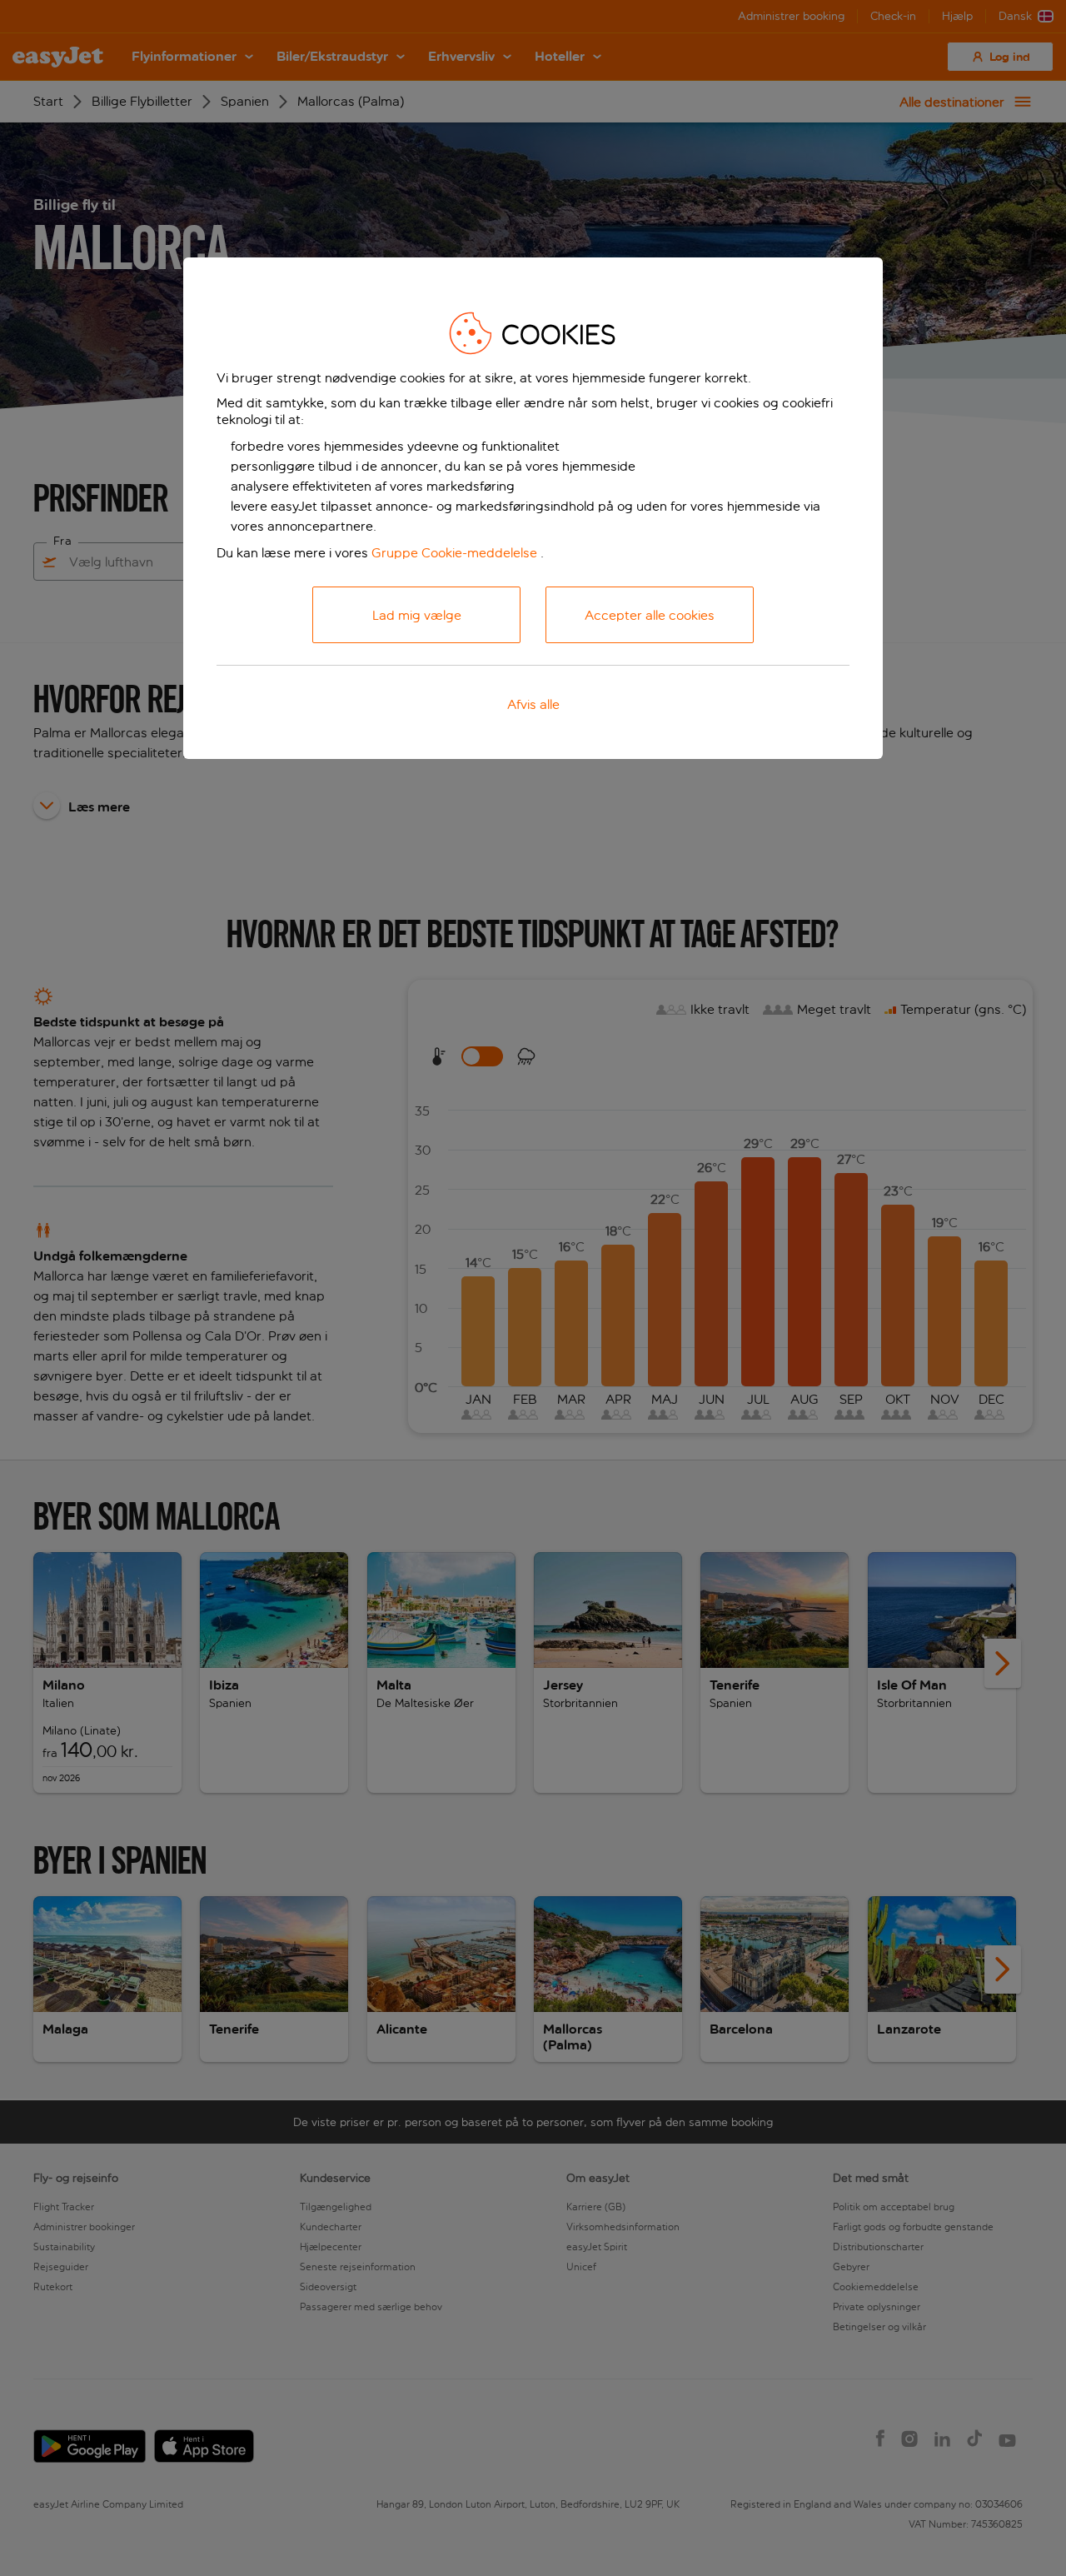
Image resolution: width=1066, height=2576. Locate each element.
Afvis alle (533, 704)
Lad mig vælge (417, 615)
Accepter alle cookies (650, 615)
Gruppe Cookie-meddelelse (454, 553)
